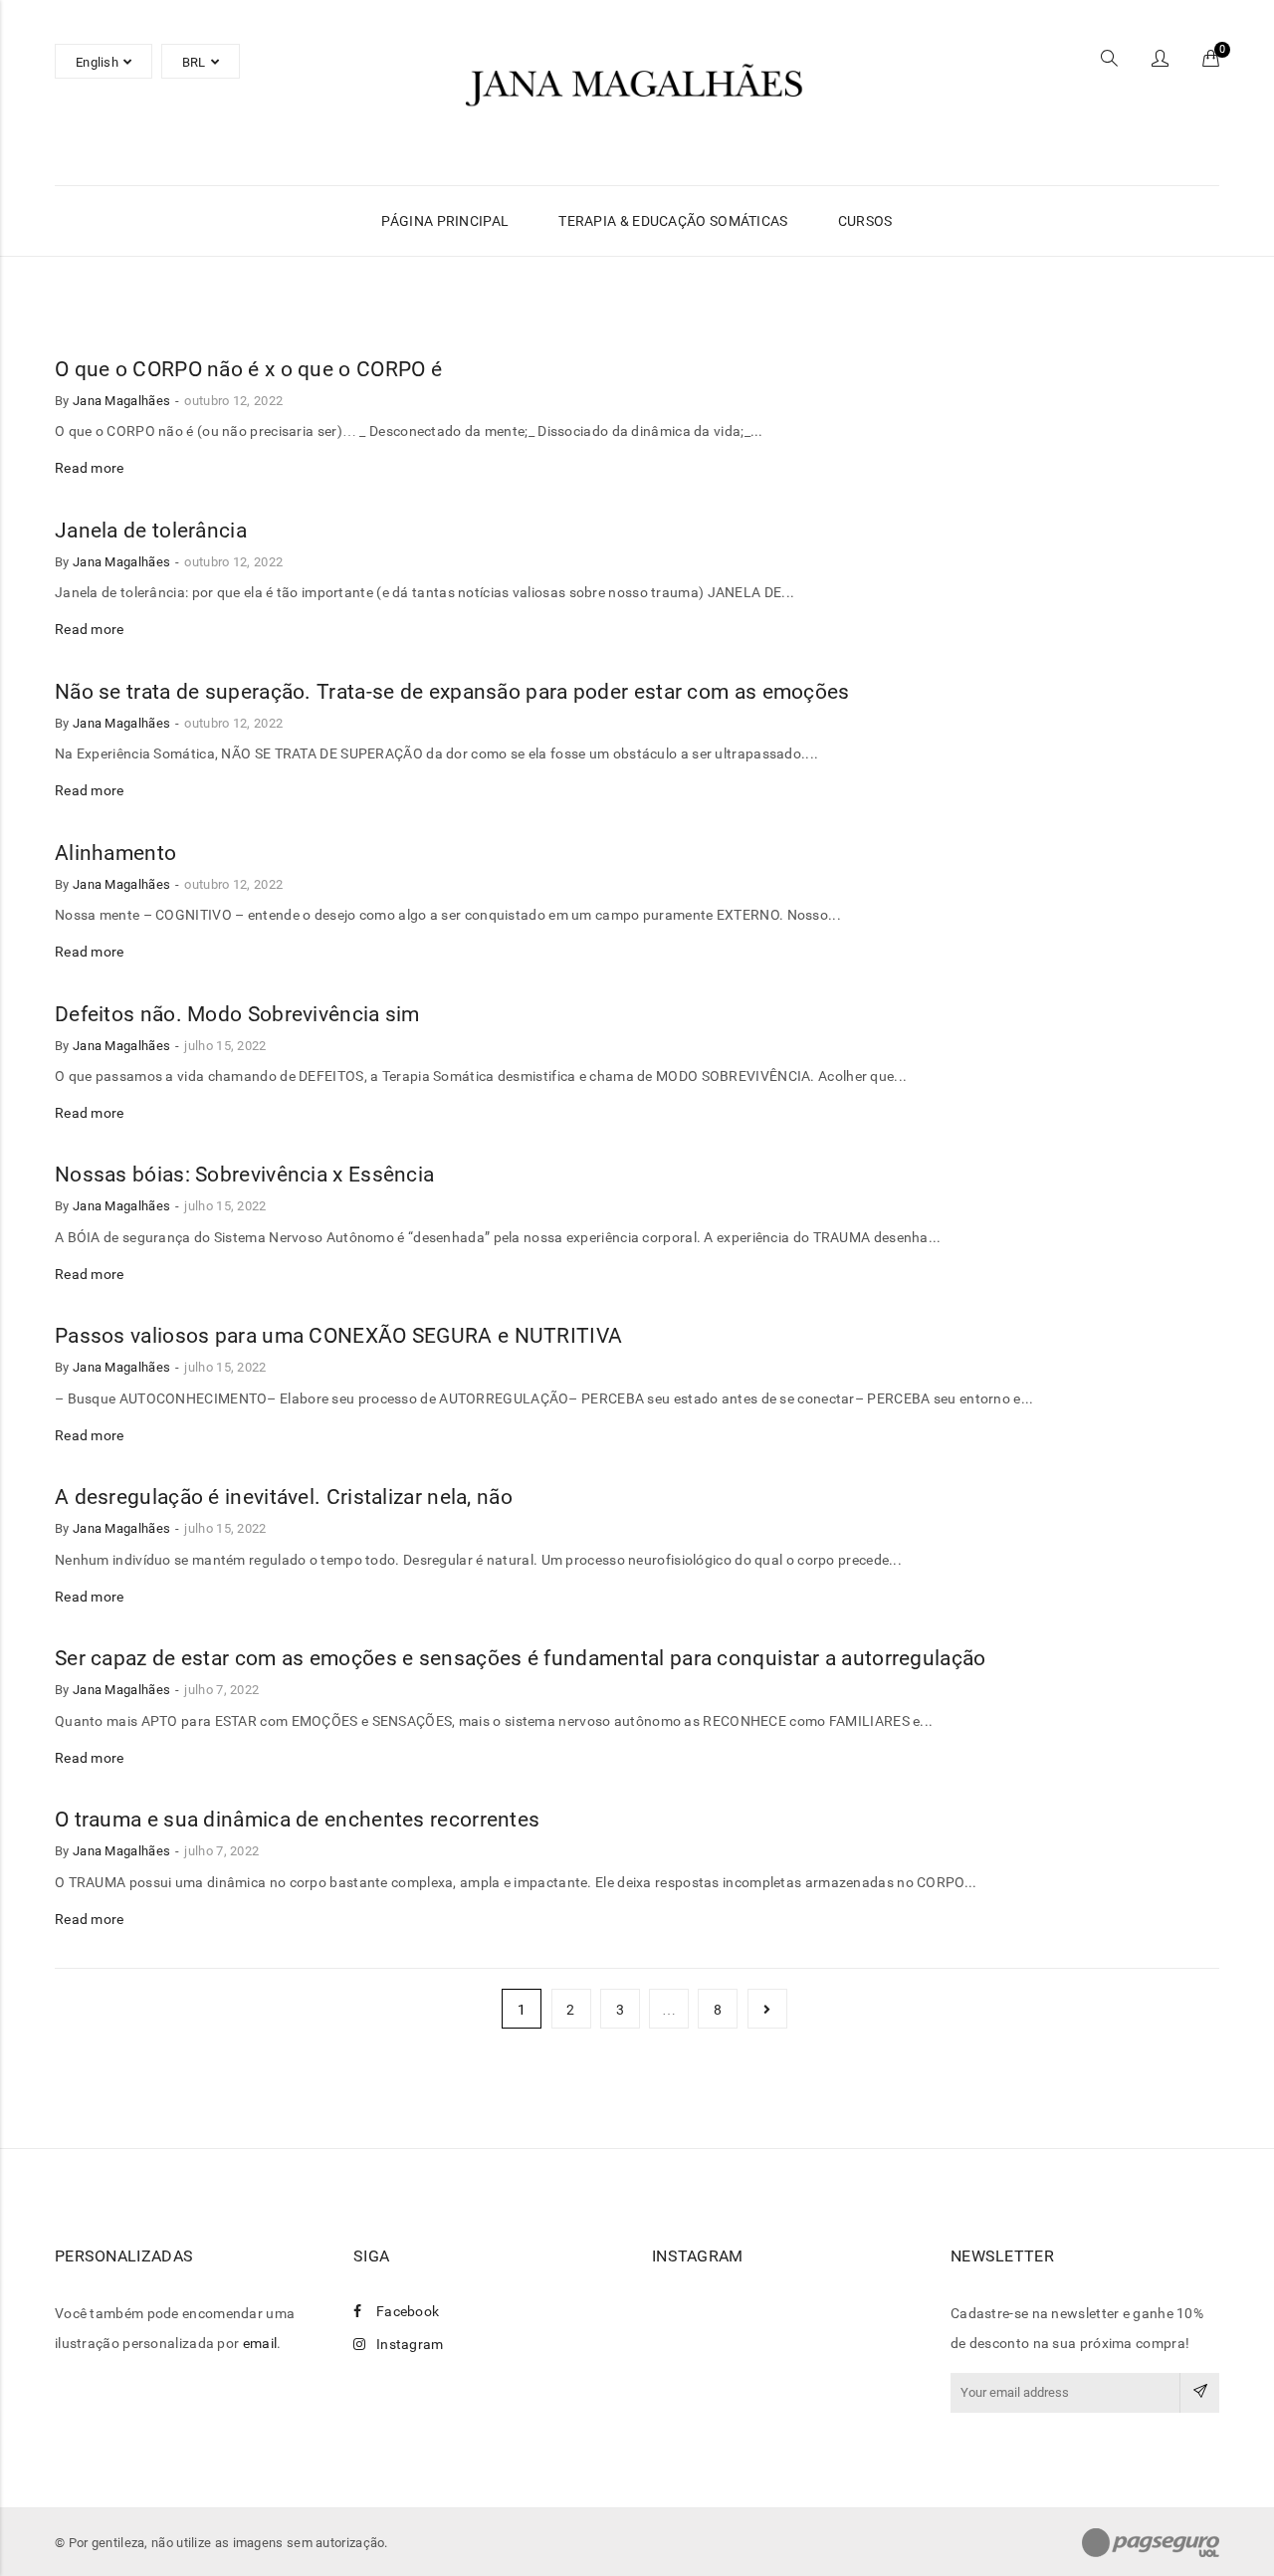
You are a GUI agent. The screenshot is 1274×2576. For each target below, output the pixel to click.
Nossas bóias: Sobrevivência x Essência (244, 1175)
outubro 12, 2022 (233, 401)
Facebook (408, 2311)
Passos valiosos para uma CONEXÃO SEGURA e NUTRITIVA (338, 1336)
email (260, 2343)
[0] (1211, 61)
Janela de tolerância (151, 531)
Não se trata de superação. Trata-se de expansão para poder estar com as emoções (452, 692)
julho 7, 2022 (221, 1690)
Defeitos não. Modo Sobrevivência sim (237, 1014)
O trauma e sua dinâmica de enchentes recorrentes (297, 1820)
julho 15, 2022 (225, 1046)
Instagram (410, 2344)
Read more (90, 468)
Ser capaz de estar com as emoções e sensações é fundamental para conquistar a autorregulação (521, 1658)
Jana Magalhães (121, 401)
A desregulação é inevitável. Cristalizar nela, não (284, 1497)
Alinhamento (115, 853)
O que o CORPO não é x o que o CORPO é (248, 369)
